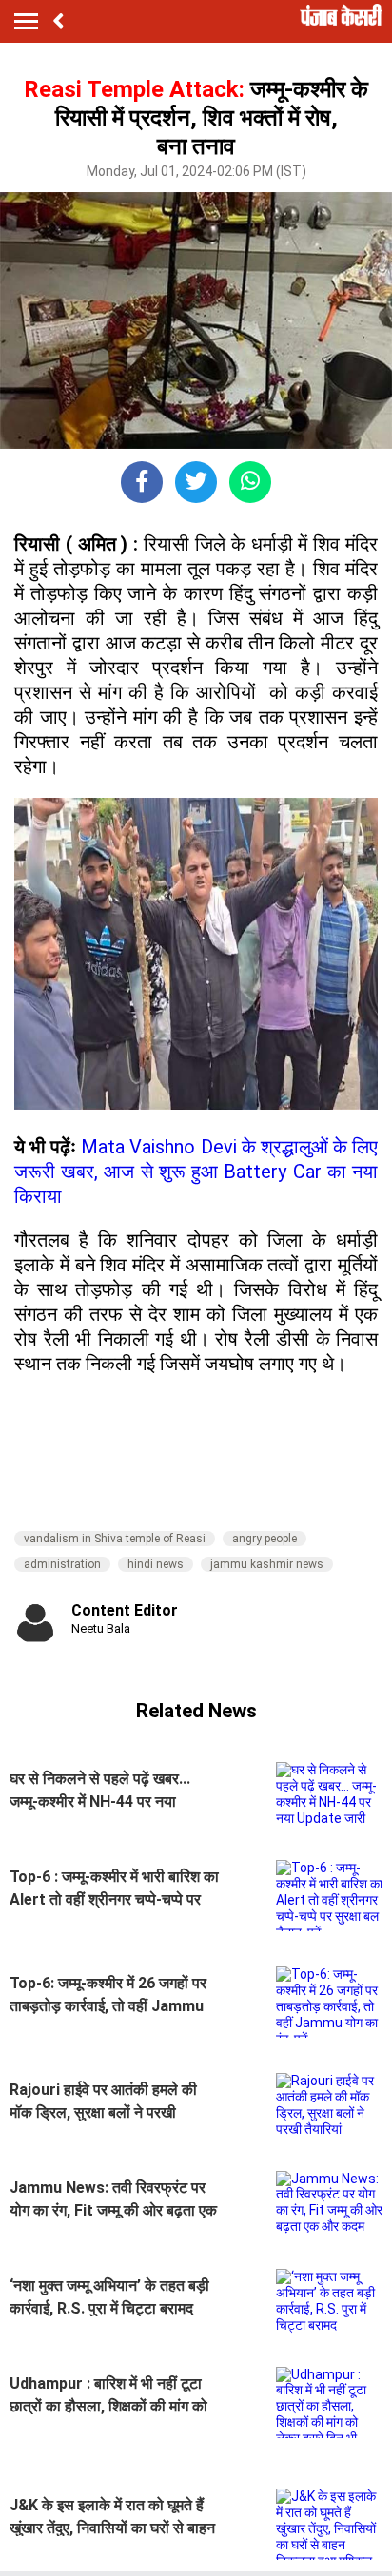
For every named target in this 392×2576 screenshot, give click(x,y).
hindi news (156, 1564)
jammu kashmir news (267, 1564)
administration (62, 1564)
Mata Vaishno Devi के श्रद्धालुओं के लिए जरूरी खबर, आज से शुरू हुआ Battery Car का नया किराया (196, 1172)
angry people (265, 1539)
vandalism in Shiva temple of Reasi (115, 1539)
